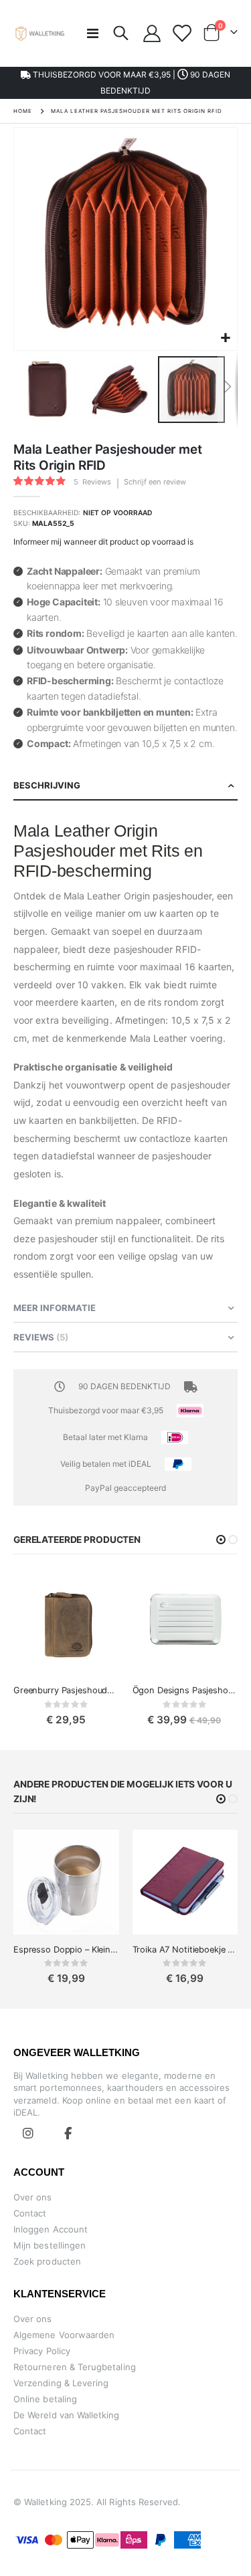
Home (23, 111)
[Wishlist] (181, 33)
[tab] (125, 786)
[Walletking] (40, 33)
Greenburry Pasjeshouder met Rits (66, 1690)
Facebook (68, 2133)
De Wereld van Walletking (67, 2415)
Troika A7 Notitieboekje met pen (185, 1950)
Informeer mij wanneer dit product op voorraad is (103, 542)
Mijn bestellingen (50, 2245)
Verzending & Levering (61, 2383)
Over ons (33, 2197)
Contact (30, 2213)
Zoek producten (47, 2261)
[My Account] (152, 33)
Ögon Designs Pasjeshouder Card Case (185, 1690)
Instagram (28, 2133)
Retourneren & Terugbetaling (75, 2367)
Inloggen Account (51, 2229)
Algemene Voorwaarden (64, 2335)
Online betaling (45, 2399)
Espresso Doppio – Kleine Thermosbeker (66, 1950)
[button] (225, 338)
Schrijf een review (155, 482)
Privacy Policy (42, 2351)
